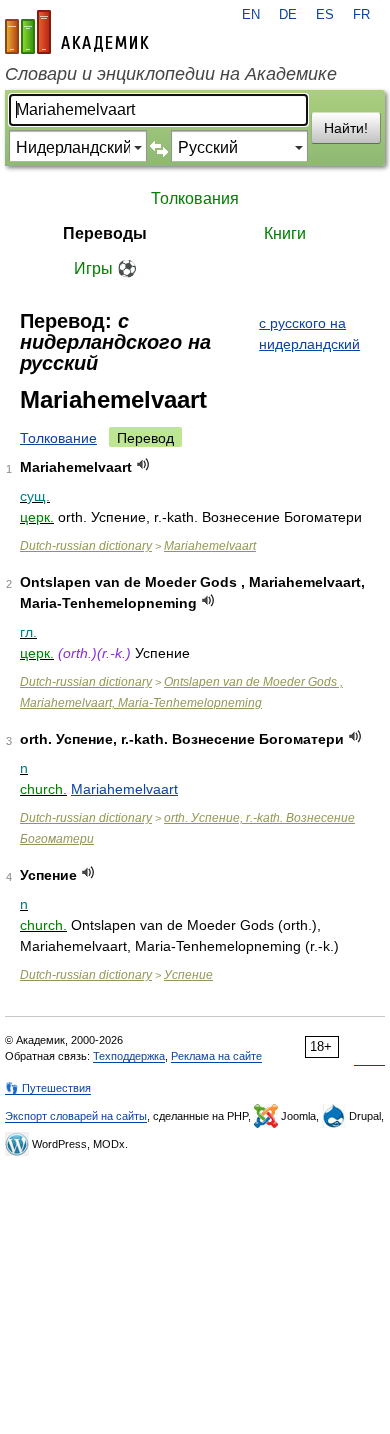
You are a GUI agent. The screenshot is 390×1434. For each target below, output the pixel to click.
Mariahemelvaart (210, 546)
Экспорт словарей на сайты (76, 1116)
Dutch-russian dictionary (86, 546)
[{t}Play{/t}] (143, 464)
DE (288, 15)
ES (325, 15)
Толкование (58, 438)
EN (251, 15)
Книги (285, 233)
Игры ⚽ (105, 268)
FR (361, 15)
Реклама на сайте (216, 1056)
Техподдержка (129, 1056)
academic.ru (77, 32)
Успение (188, 975)
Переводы (105, 233)
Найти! (346, 128)
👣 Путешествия (48, 1088)
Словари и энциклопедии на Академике (171, 74)
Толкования (195, 198)
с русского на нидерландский (309, 333)
